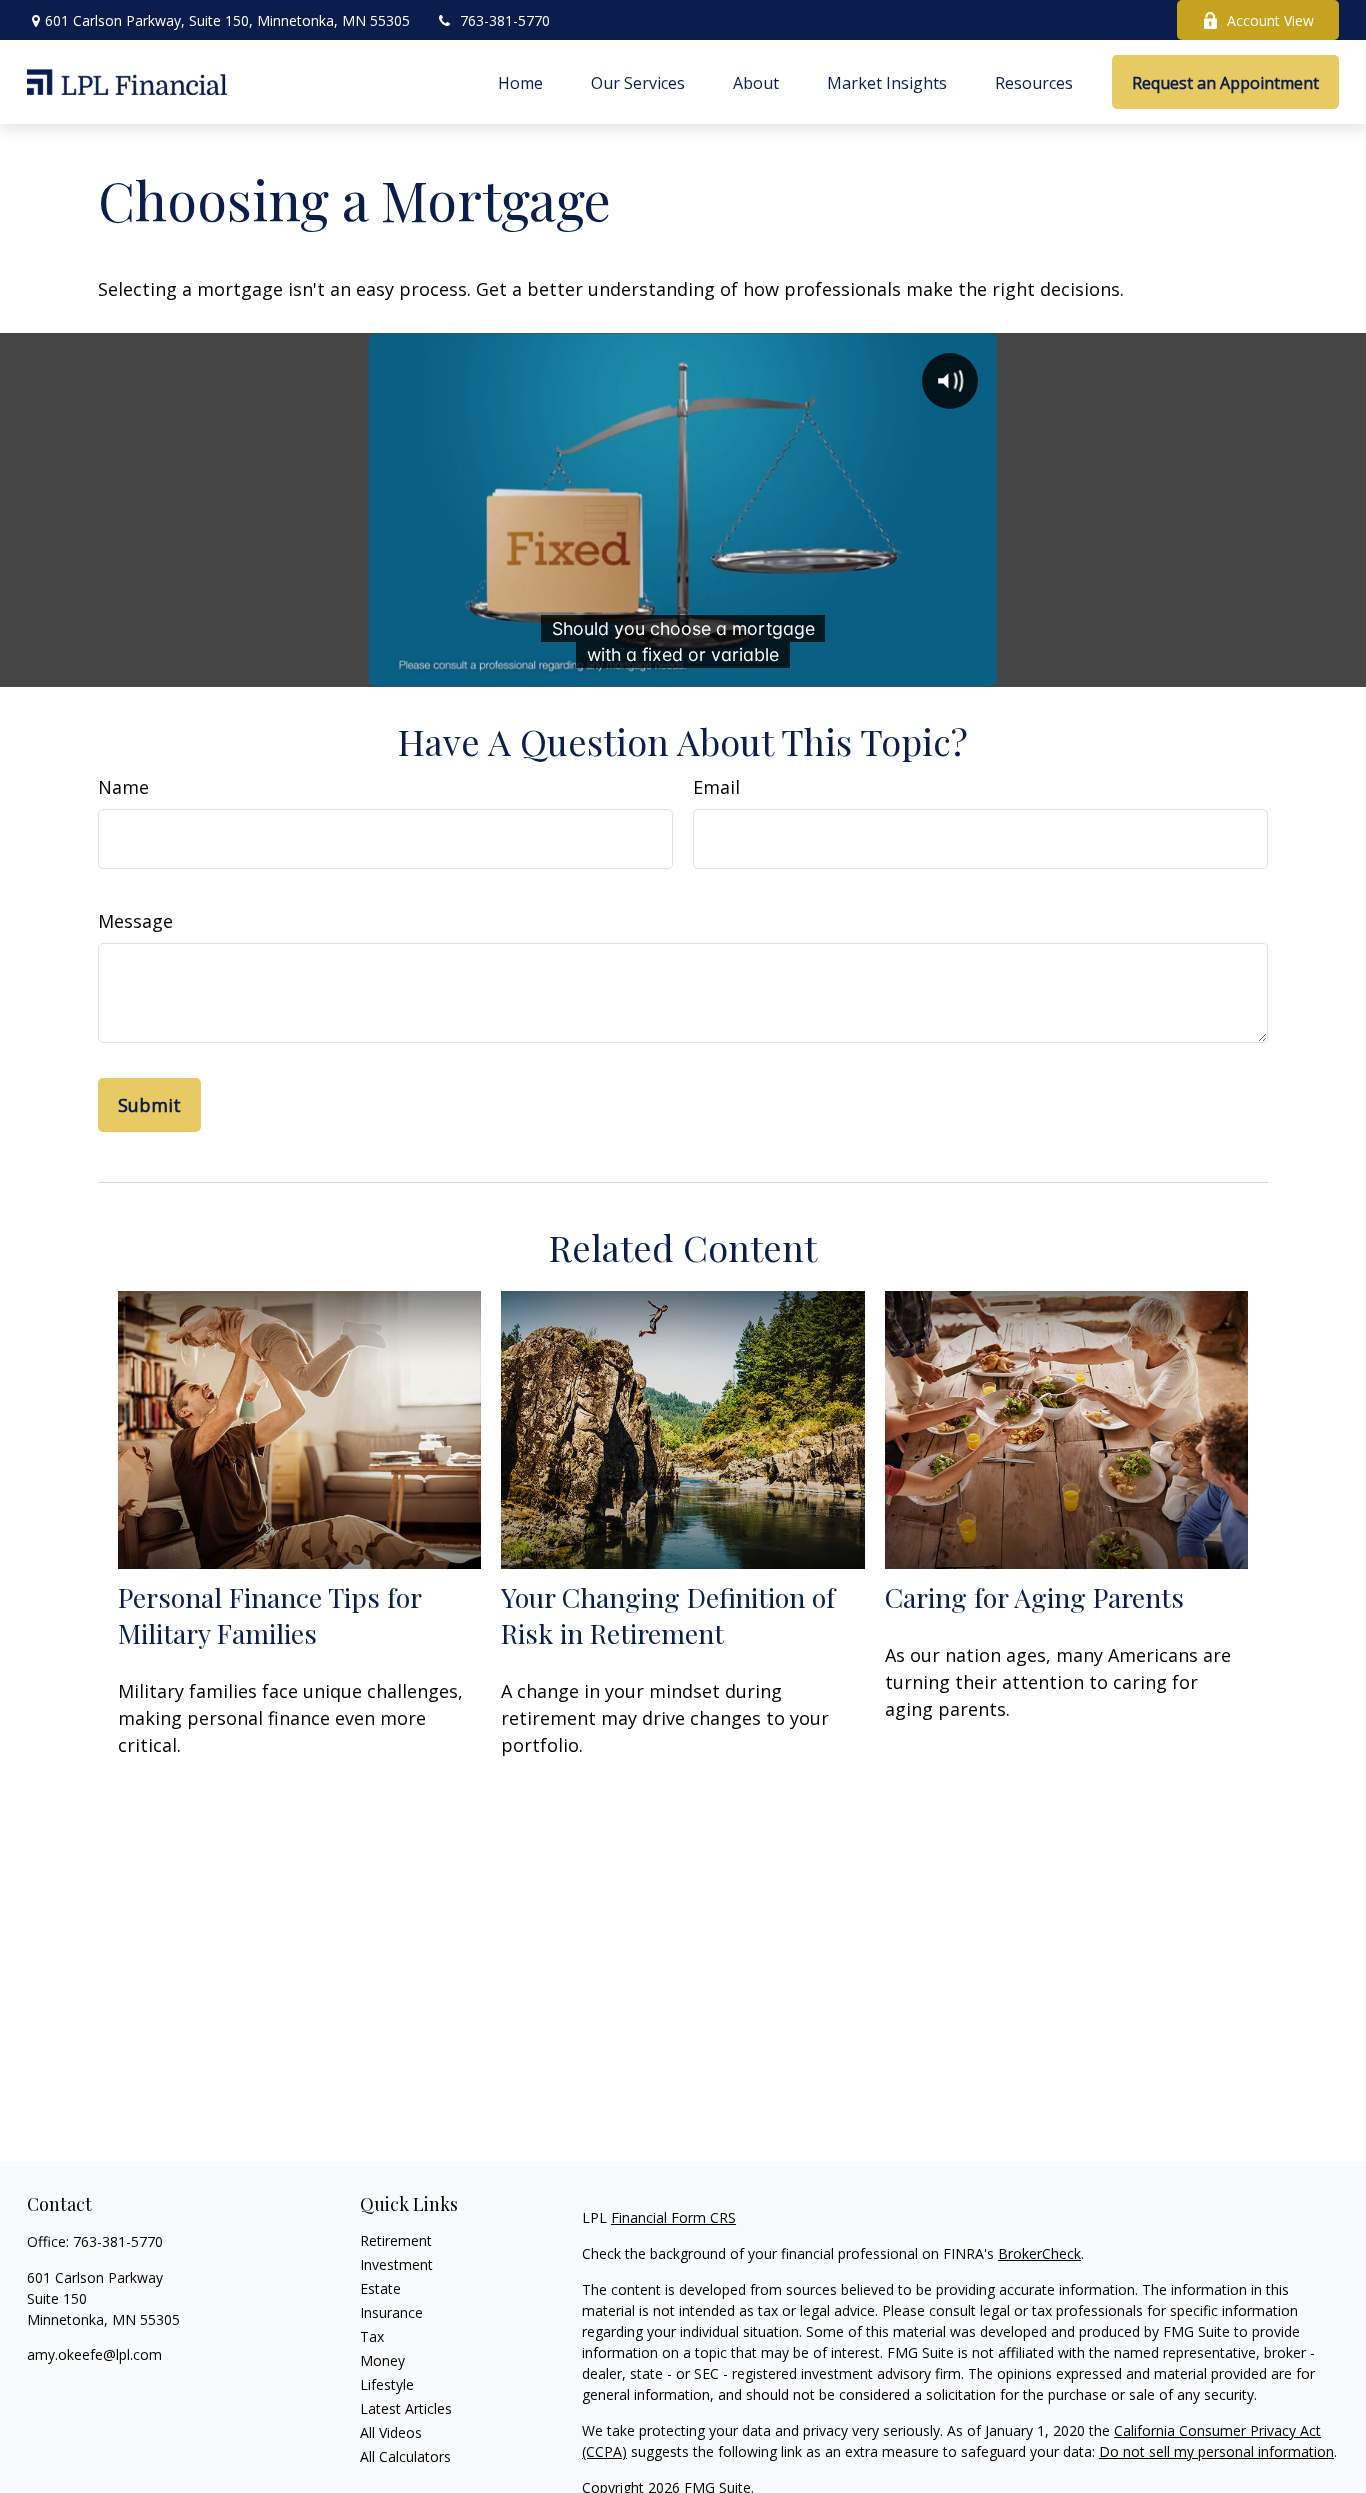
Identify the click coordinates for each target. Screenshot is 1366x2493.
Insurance (391, 2312)
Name (123, 787)
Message (135, 921)
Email (716, 787)
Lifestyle (387, 2384)
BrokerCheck (1039, 2253)
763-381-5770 (505, 20)
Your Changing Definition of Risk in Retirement (668, 1615)
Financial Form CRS (673, 2217)
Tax (372, 2336)
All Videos (391, 2432)
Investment (396, 2264)
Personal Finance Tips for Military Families (269, 1615)
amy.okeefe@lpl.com (94, 2354)
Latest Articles (406, 2408)
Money (382, 2360)
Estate (380, 2288)
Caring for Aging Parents (1034, 1597)
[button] (520, 82)
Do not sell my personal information (1216, 2451)
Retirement (396, 2240)
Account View (1270, 20)
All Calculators (405, 2456)
